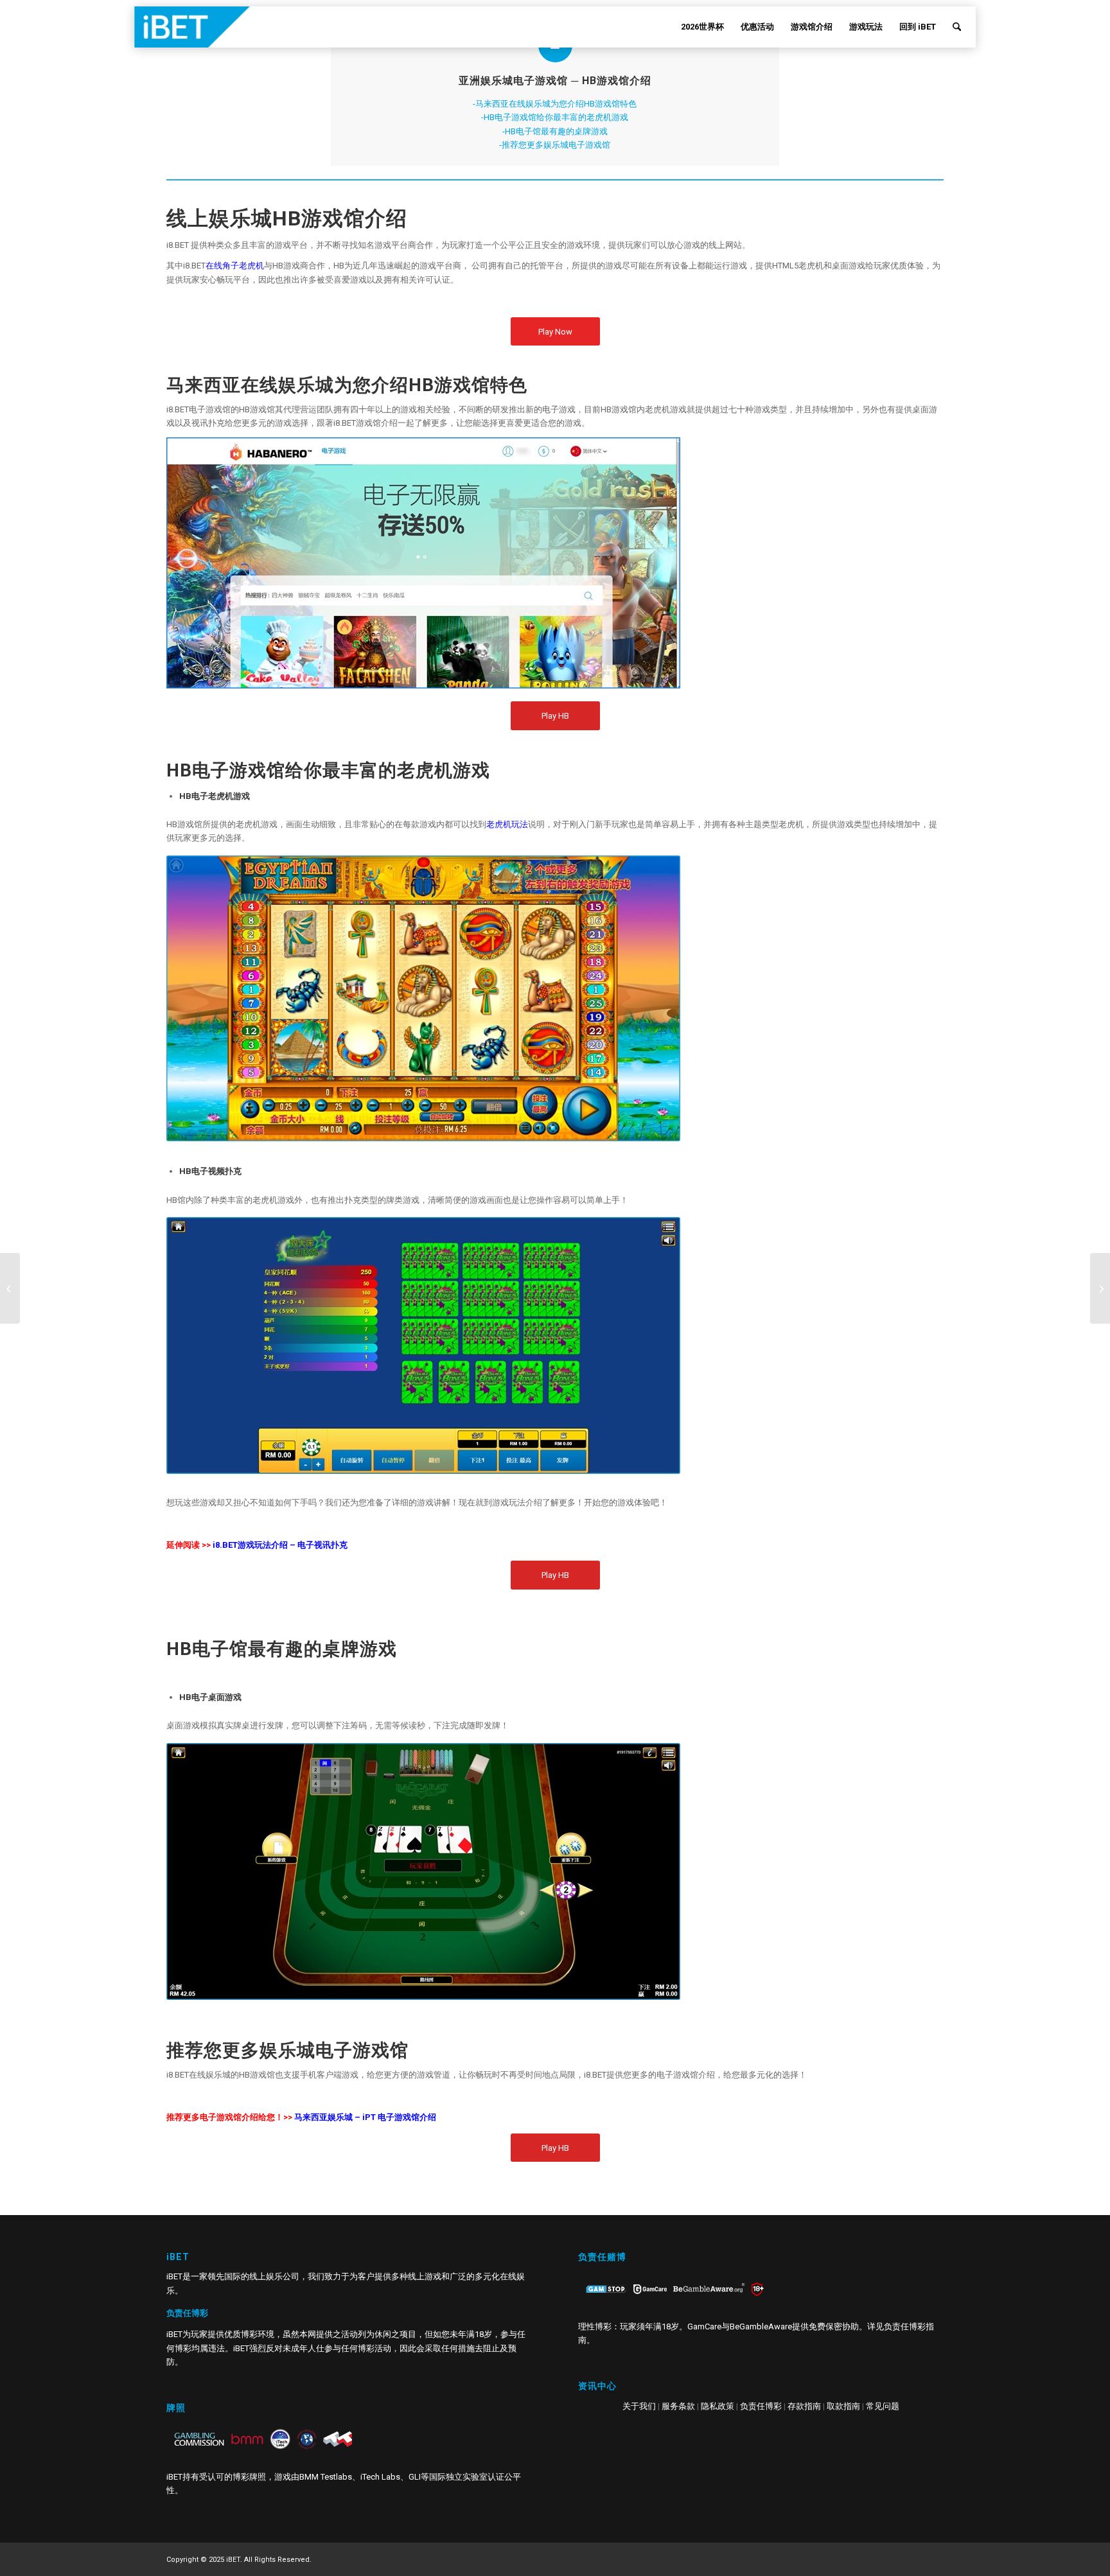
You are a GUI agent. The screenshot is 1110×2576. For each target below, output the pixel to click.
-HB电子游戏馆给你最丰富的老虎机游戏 (555, 117)
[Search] (957, 27)
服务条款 (678, 2406)
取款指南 (843, 2406)
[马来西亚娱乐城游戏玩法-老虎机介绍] (1100, 1288)
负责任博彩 (761, 2406)
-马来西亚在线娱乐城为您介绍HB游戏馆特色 (555, 104)
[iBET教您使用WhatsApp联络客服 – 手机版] (10, 1288)
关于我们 (639, 2406)
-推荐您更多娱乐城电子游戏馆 (555, 145)
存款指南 (804, 2406)
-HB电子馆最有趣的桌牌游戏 (555, 131)
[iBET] (210, 27)
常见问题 (883, 2406)
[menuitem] (702, 27)
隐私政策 (718, 2406)
